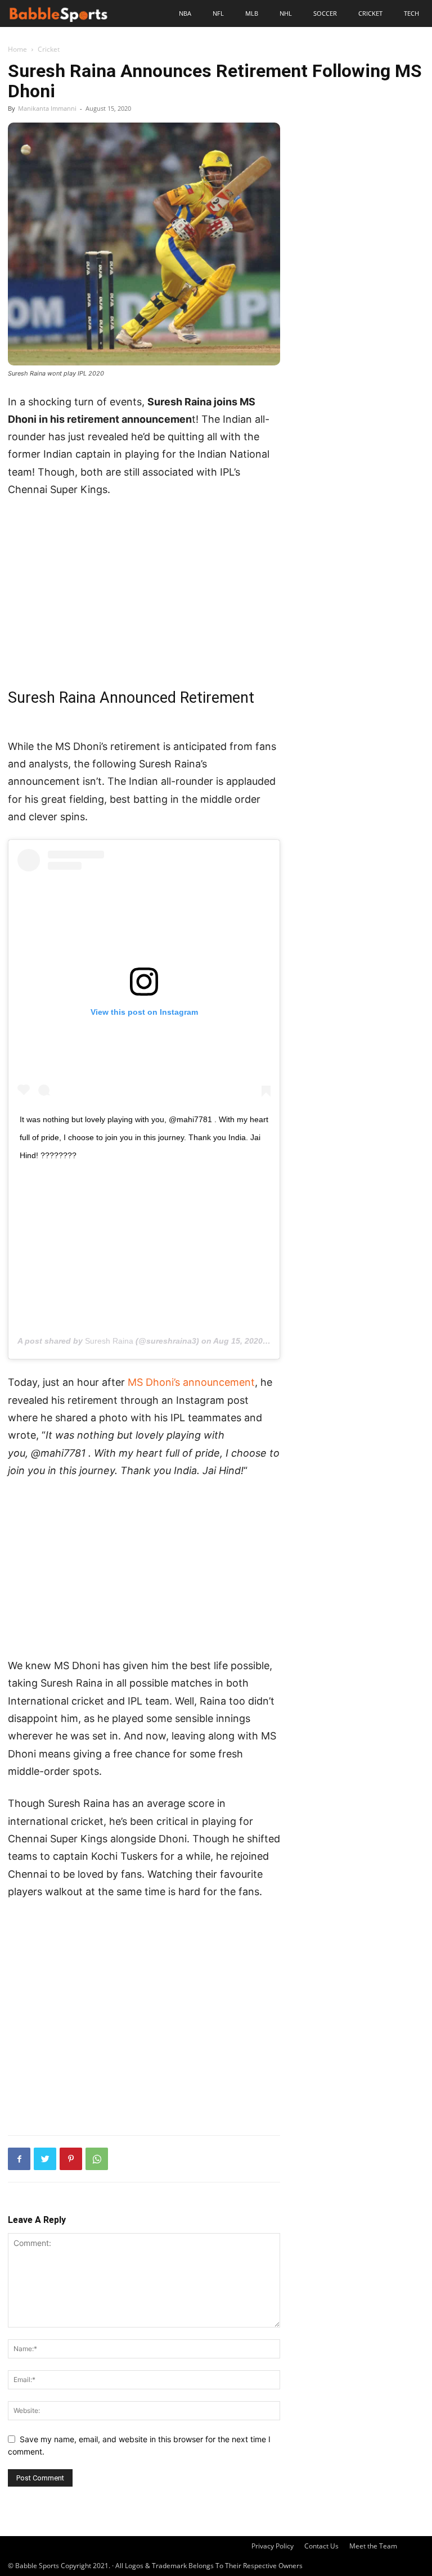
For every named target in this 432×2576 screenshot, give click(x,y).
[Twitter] (45, 2159)
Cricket (370, 13)
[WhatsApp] (97, 2159)
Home (17, 49)
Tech (411, 13)
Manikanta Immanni (47, 108)
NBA (185, 13)
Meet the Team (373, 2546)
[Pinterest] (71, 2159)
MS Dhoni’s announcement (191, 1382)
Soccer (325, 13)
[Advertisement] (144, 591)
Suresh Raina (109, 1341)
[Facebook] (19, 2159)
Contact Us (321, 2546)
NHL (286, 13)
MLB (252, 13)
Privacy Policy (273, 2546)
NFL (218, 13)
